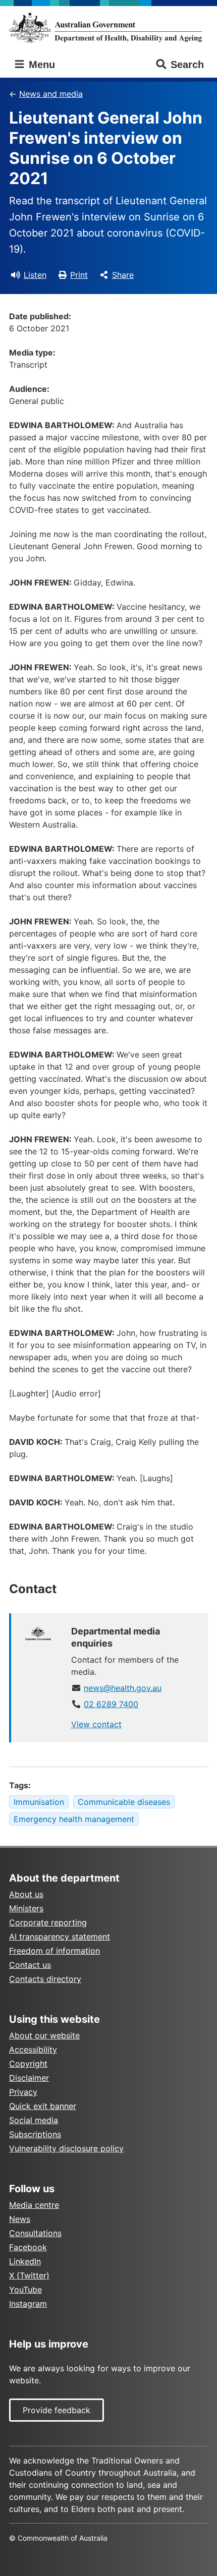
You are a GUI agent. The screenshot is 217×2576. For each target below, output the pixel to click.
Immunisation (39, 1802)
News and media (51, 94)
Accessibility (33, 2050)
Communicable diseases (124, 1802)
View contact (96, 1724)
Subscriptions (35, 2134)
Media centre (34, 2205)
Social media (34, 2120)
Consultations (35, 2233)
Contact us (30, 1965)
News (20, 2219)
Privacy (23, 2092)
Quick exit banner (43, 2106)
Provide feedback (57, 2410)
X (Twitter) (29, 2275)
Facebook (28, 2247)
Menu (40, 65)
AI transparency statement (60, 1937)
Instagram (28, 2304)
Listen (35, 275)
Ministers (26, 1908)
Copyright (28, 2064)
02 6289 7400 (111, 1704)
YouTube (25, 2290)
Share (123, 275)
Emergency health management (74, 1819)
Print (79, 275)
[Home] (108, 27)
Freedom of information (55, 1951)
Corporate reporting (48, 1922)
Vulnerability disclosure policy (66, 2148)
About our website (44, 2035)
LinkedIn (25, 2261)
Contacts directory (45, 1979)
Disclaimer (29, 2078)
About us (26, 1894)
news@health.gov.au (123, 1688)
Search (187, 65)
